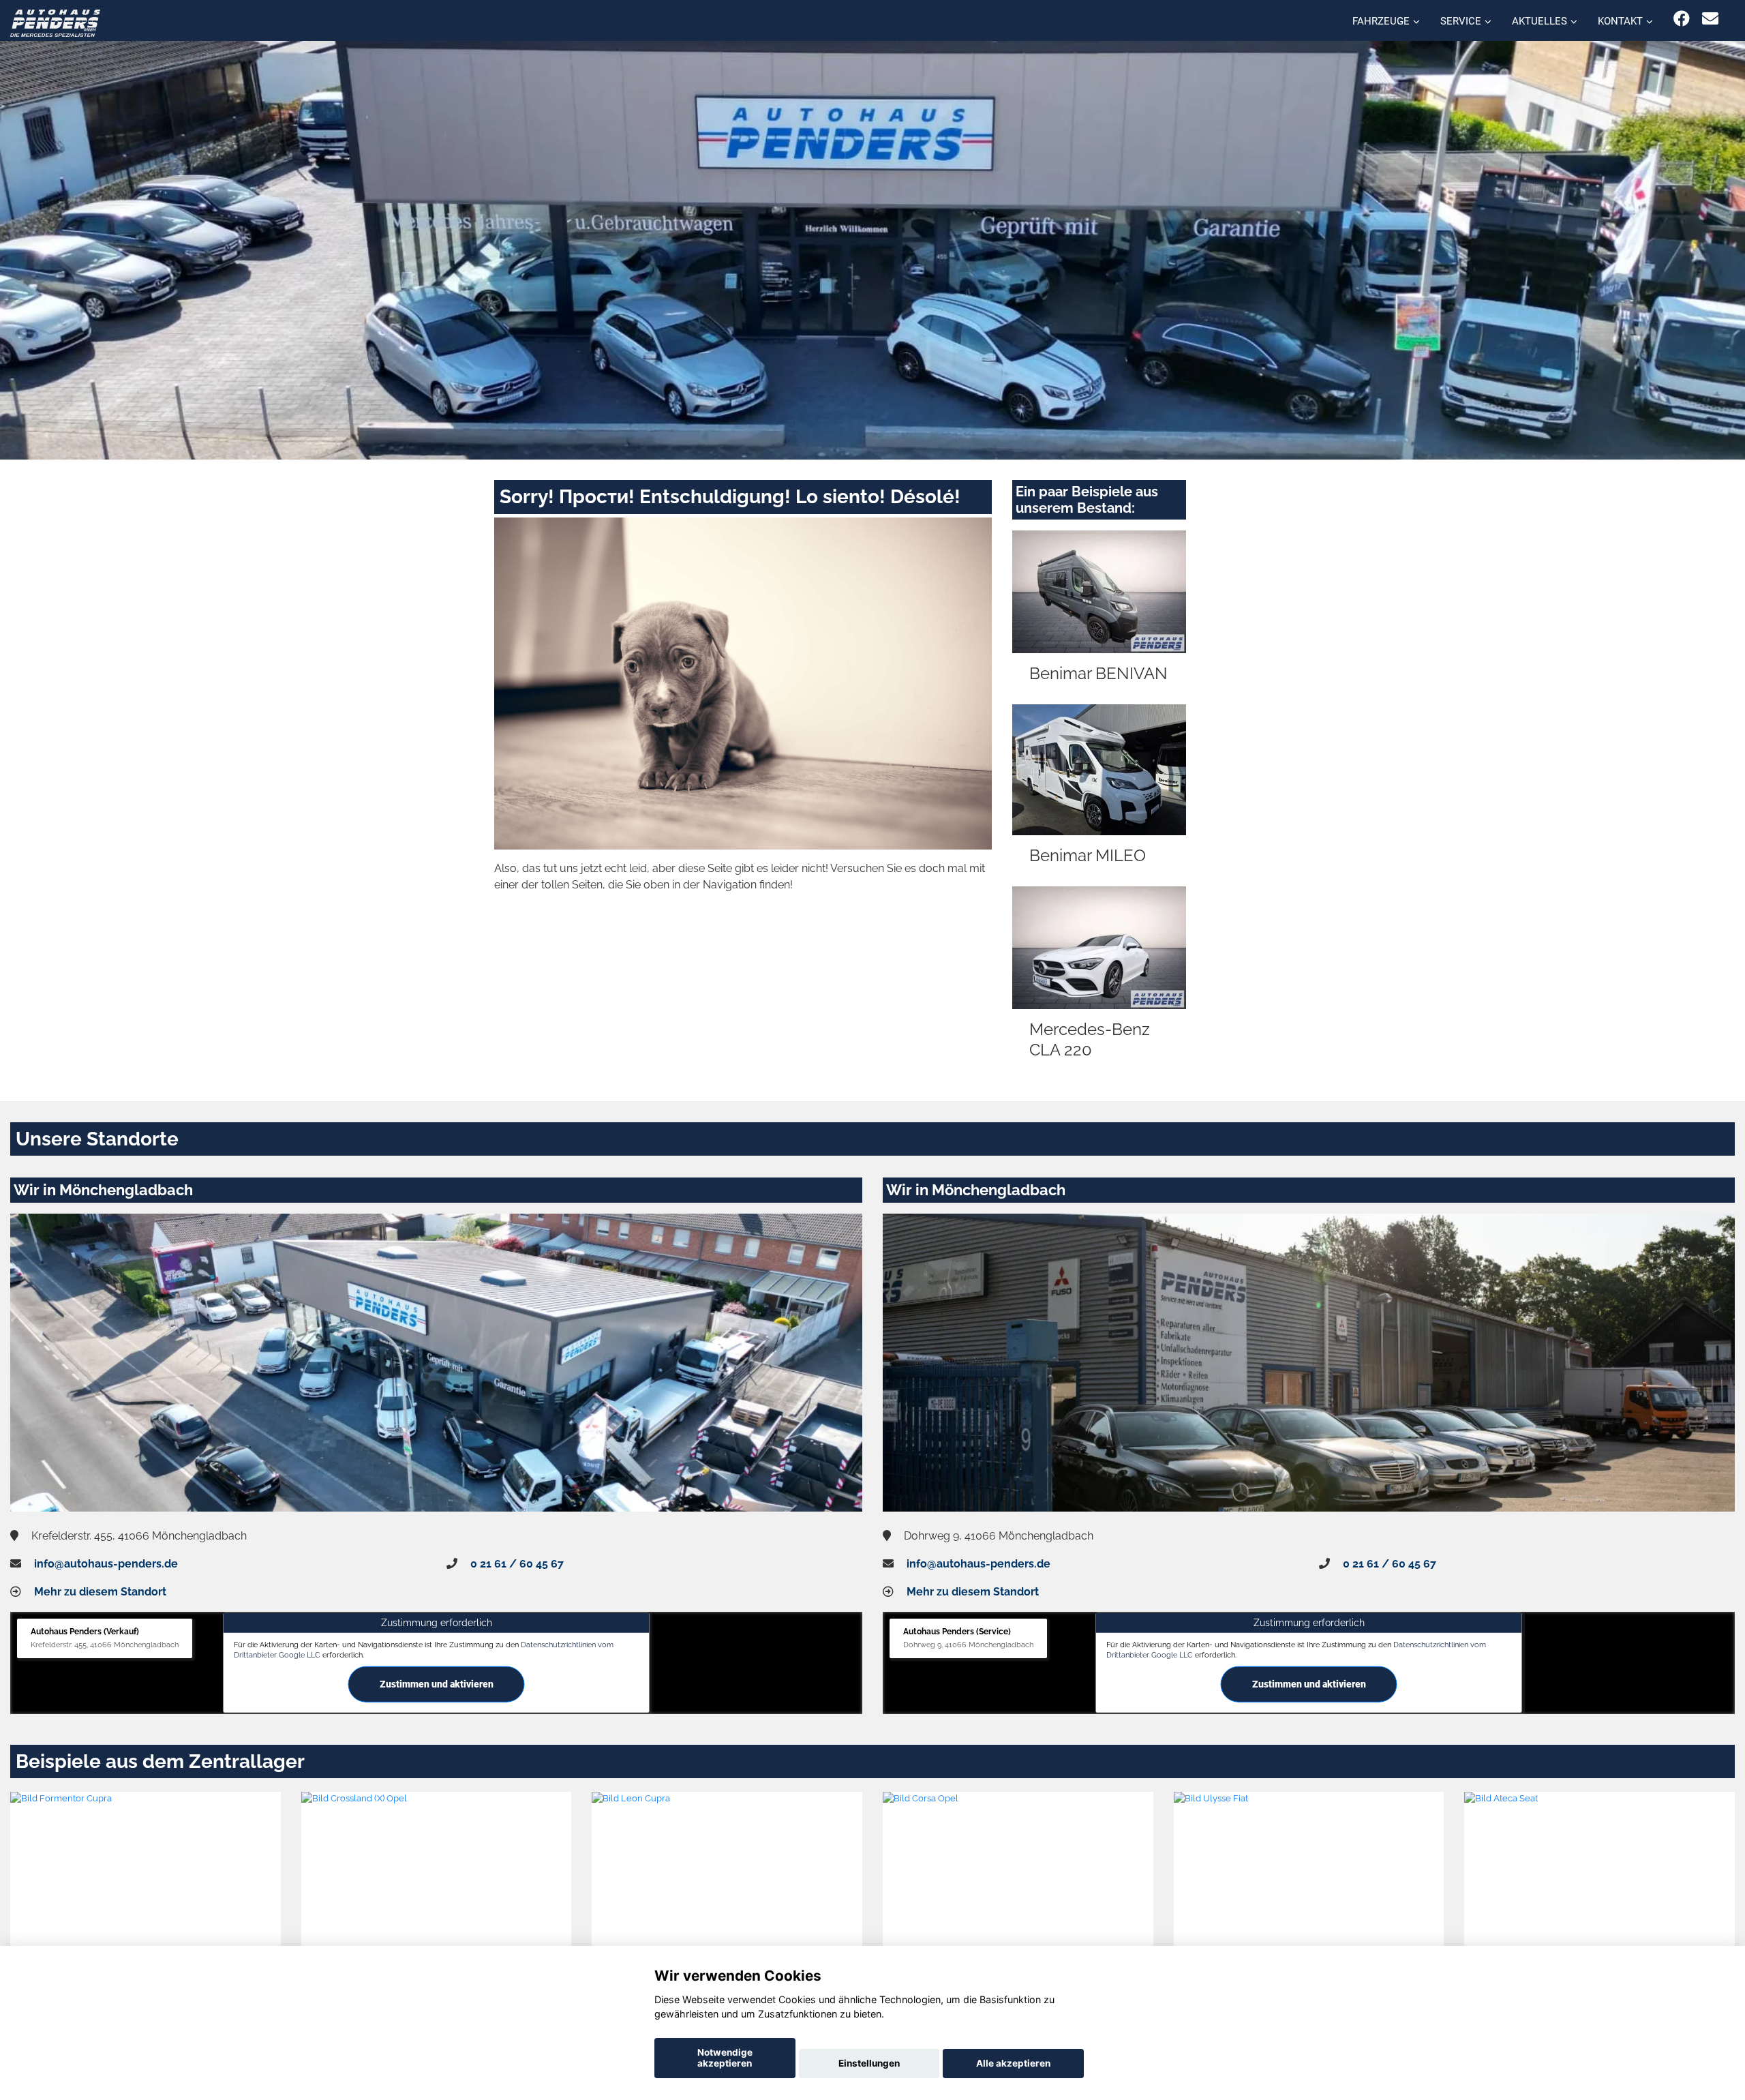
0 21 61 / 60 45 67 (517, 1564)
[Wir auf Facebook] (1682, 19)
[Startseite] (55, 22)
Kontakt (1620, 21)
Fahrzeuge (1381, 21)
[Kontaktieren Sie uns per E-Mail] (1710, 19)
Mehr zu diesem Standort (100, 1592)
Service (1461, 21)
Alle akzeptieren (1013, 2063)
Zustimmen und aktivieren (437, 1684)
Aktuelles (1539, 21)
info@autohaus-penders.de (106, 1564)
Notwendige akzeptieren (725, 2058)
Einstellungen (869, 2063)
